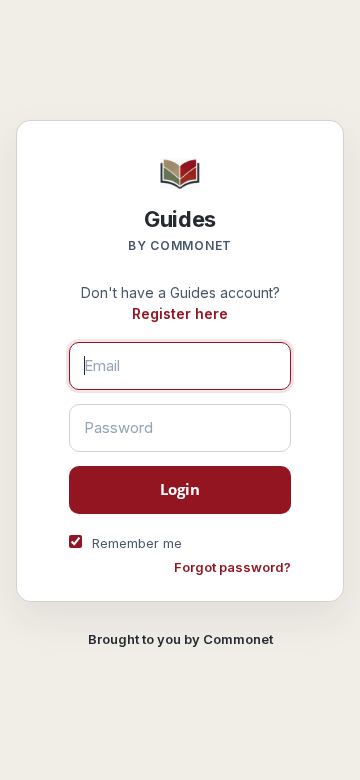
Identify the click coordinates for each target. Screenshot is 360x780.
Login (180, 489)
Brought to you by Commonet (180, 639)
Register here (180, 313)
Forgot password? (232, 567)
